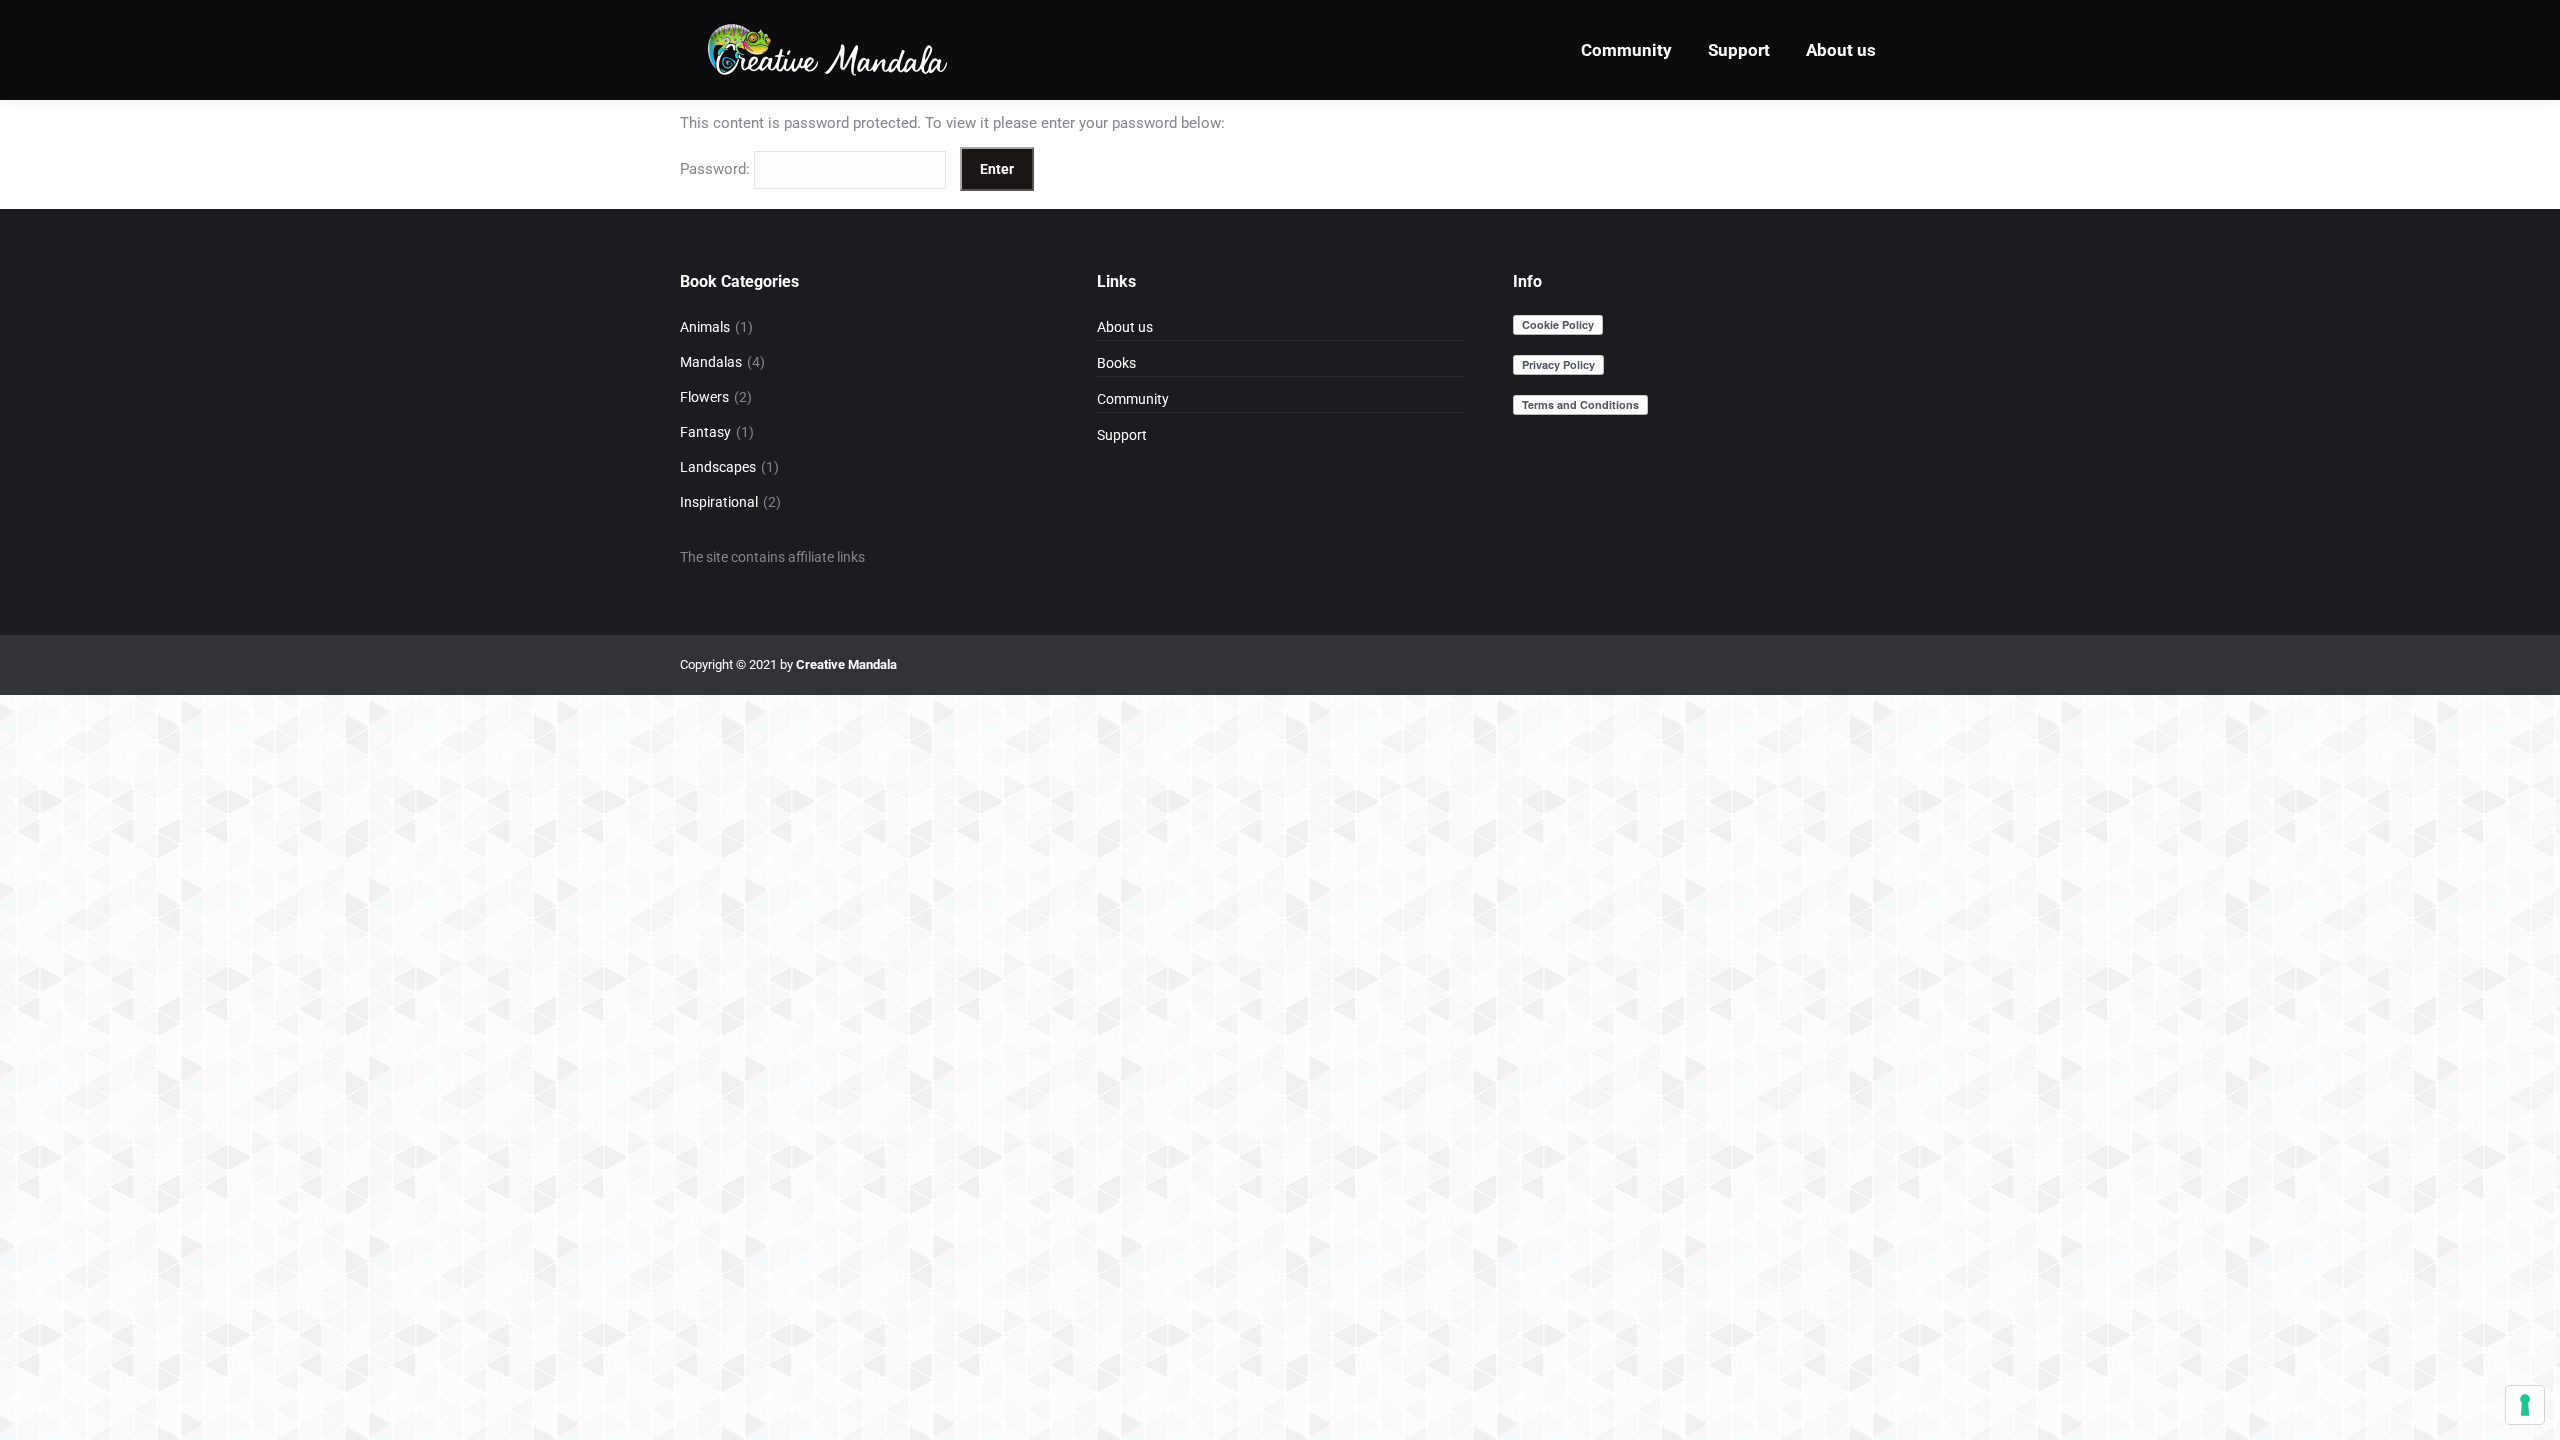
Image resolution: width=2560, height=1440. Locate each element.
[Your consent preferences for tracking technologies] (2525, 1405)
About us (1125, 327)
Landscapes (718, 467)
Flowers (704, 397)
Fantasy (705, 432)
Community (1133, 399)
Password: (717, 169)
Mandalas (711, 362)
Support (1122, 435)
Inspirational (719, 502)
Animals (705, 327)
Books (1116, 363)
